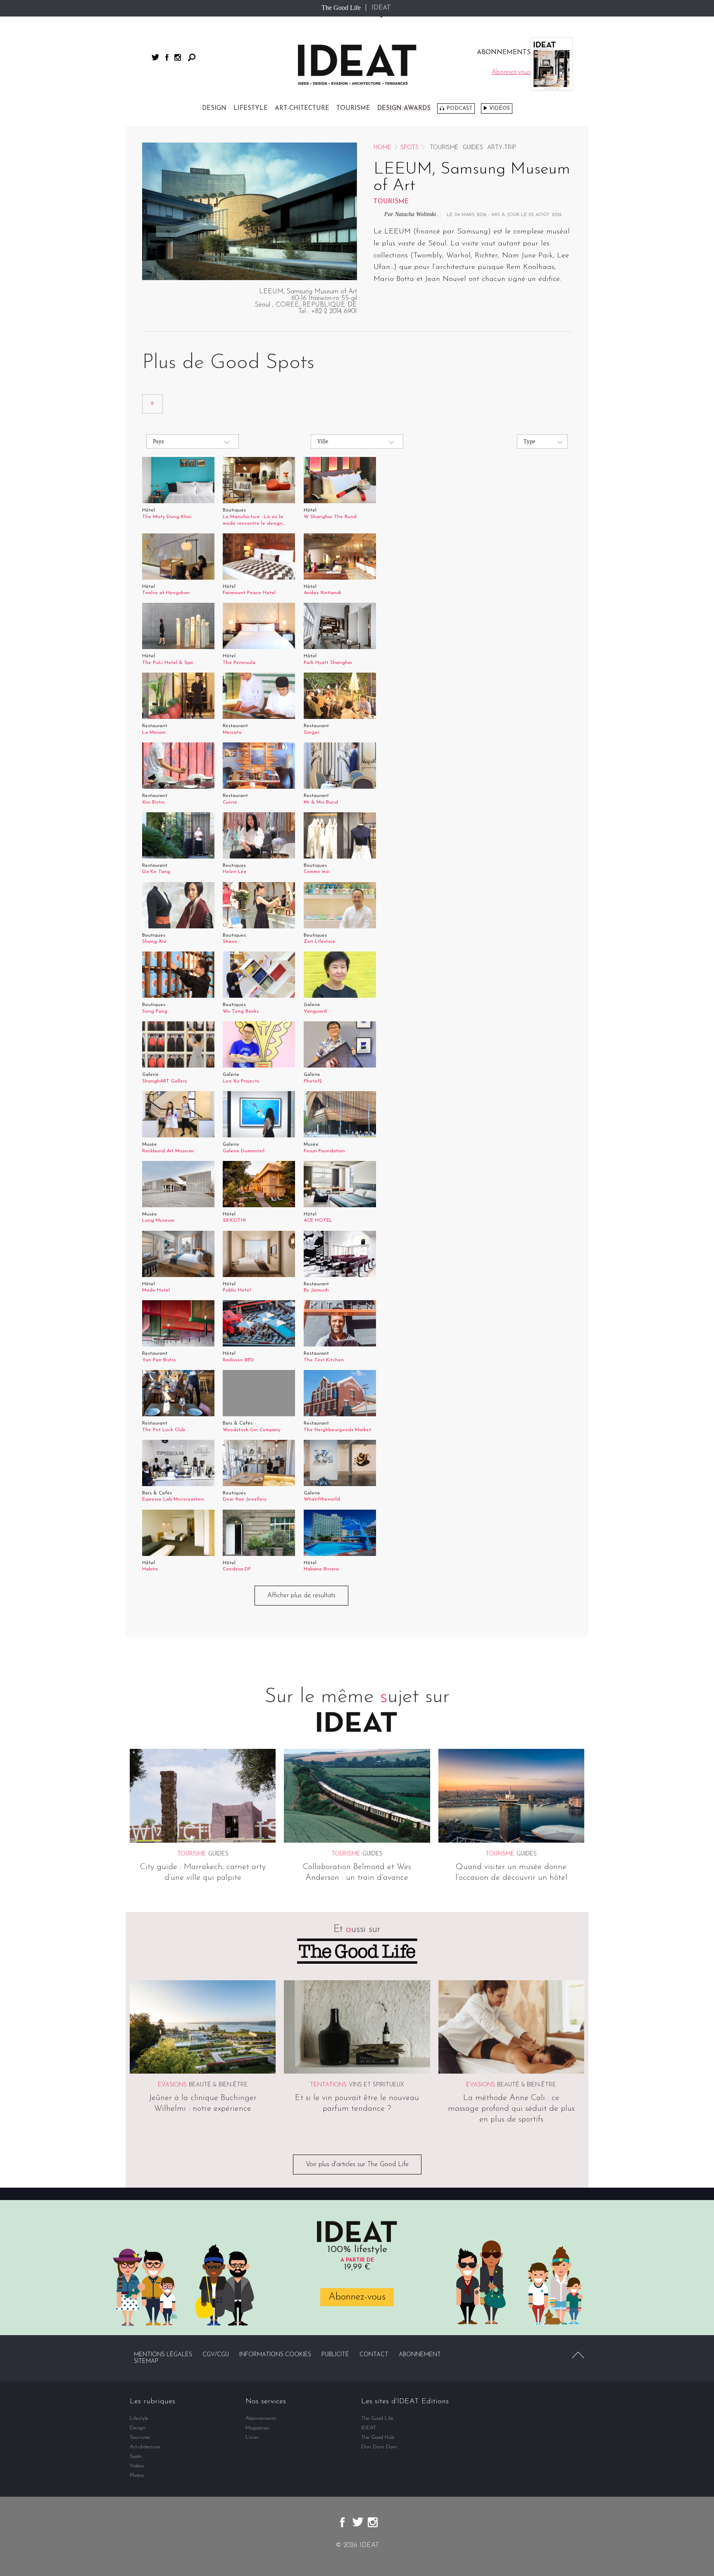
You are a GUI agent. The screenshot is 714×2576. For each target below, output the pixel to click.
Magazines (257, 2428)
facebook (167, 57)
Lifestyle (251, 108)
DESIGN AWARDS (404, 108)
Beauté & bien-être (218, 2085)
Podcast (459, 108)
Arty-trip (502, 148)
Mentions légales (163, 2355)
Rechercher (192, 57)
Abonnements (261, 2418)
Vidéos (500, 108)
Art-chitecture (302, 108)
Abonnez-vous (357, 2297)
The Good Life (341, 8)
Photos (137, 2475)
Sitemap (146, 2361)
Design (214, 108)
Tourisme (353, 108)
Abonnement (420, 2355)
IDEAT (381, 8)
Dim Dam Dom (379, 2447)
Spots (409, 148)
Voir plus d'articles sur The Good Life (357, 2165)
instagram (178, 57)
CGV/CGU (216, 2355)
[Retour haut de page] (578, 2355)
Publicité (335, 2355)
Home (382, 148)
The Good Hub (378, 2437)
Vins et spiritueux (376, 2085)
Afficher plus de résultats (301, 1596)
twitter (155, 57)
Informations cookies (275, 2355)
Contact (374, 2355)
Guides (473, 148)
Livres (252, 2437)
